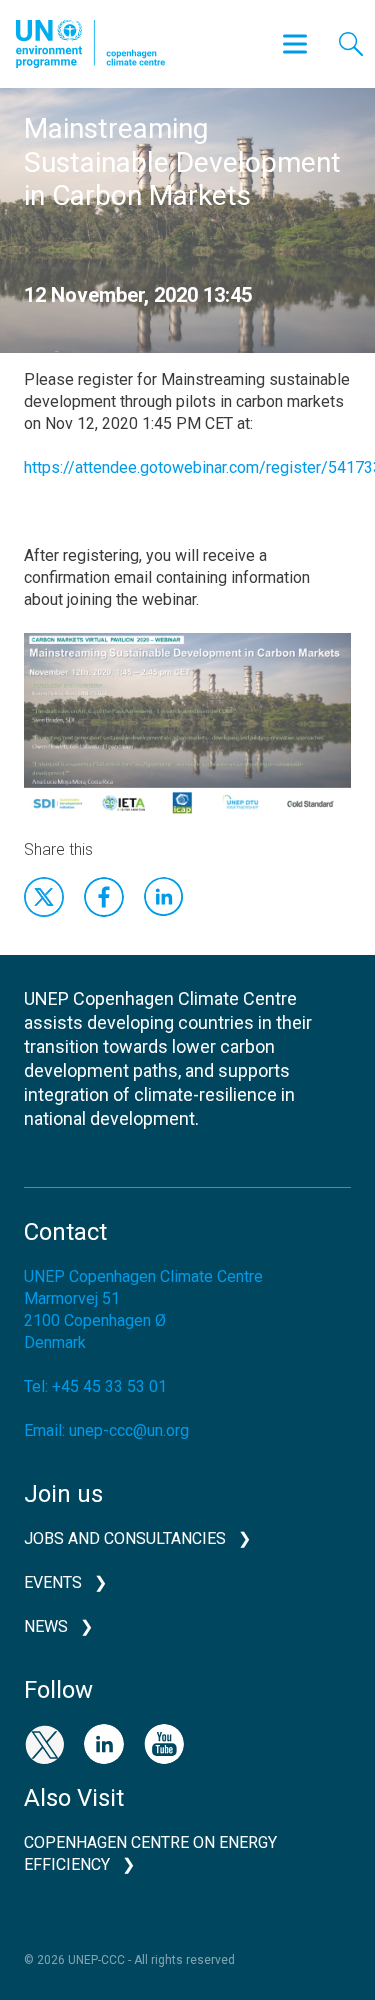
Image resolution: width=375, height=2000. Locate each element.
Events (53, 1582)
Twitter (44, 897)
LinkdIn (164, 897)
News (46, 1626)
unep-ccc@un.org (129, 1430)
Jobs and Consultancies (125, 1538)
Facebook (104, 897)
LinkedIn (104, 1744)
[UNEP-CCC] (90, 44)
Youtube (164, 1744)
